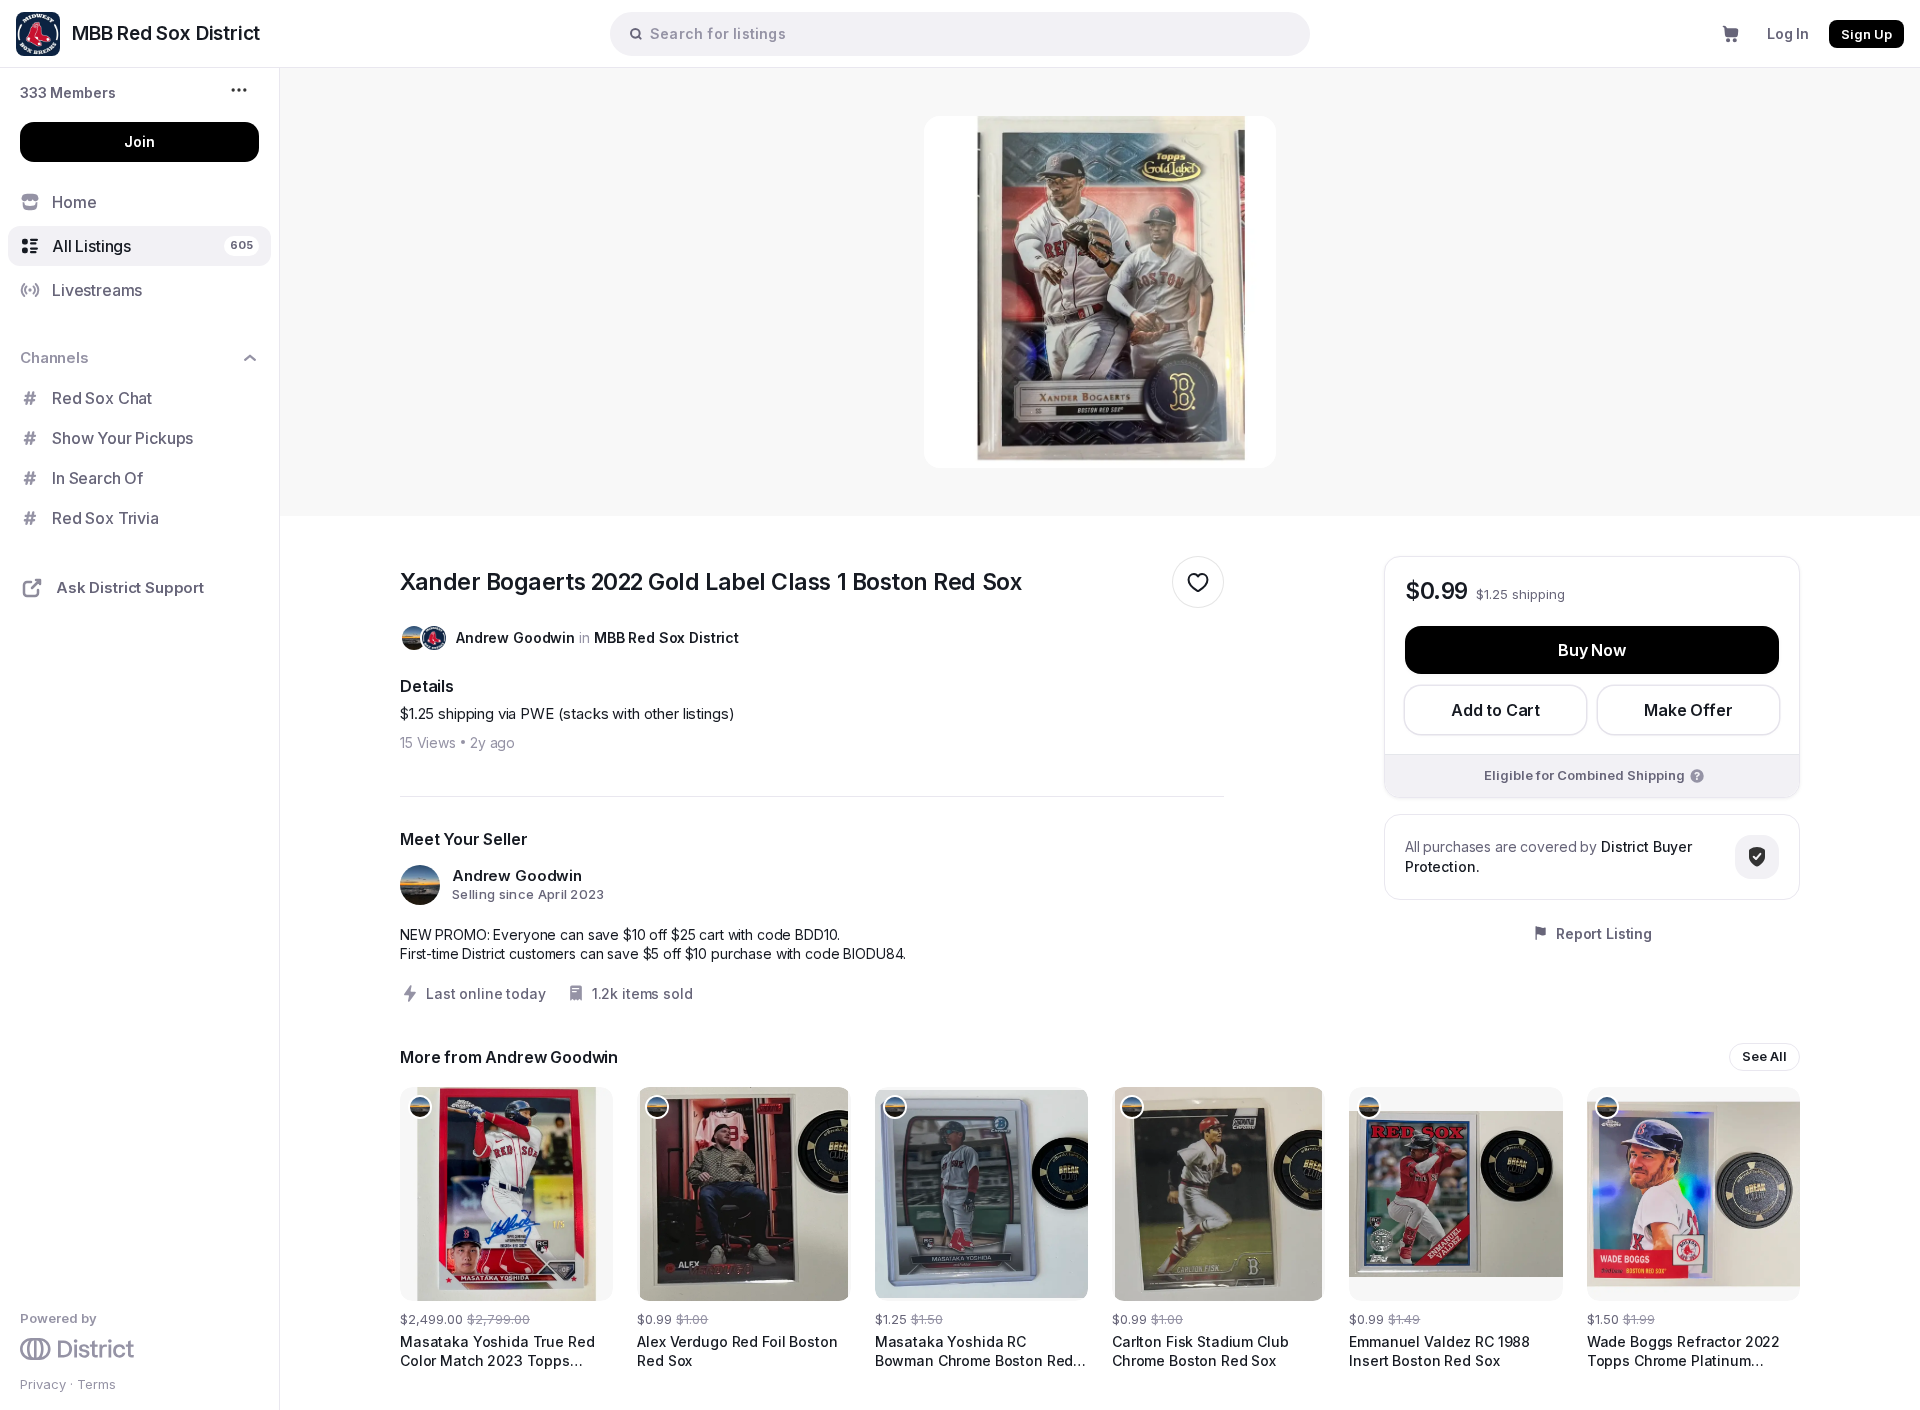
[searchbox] (970, 33)
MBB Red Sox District (666, 637)
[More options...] (241, 90)
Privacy (43, 1384)
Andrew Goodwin (515, 637)
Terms (96, 1384)
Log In (1788, 33)
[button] (68, 92)
